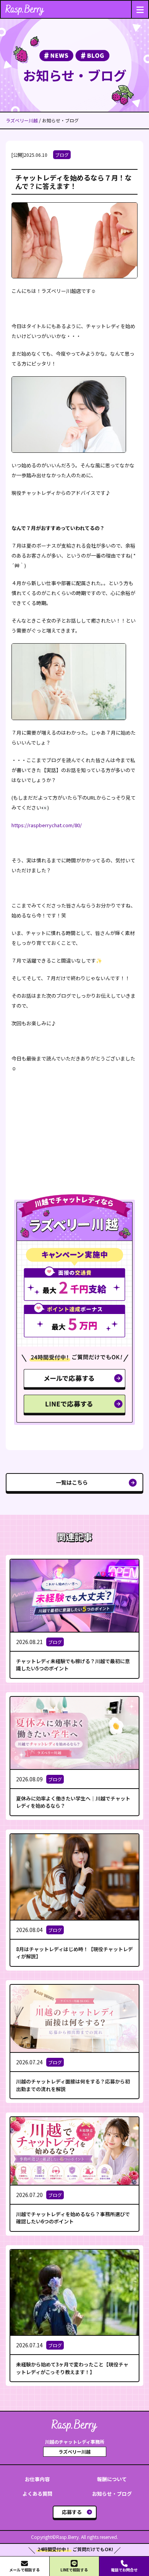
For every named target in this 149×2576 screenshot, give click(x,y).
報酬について (112, 2479)
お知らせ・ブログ (112, 2494)
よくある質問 (37, 2494)
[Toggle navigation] (140, 9)
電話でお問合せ (124, 2570)
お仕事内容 (37, 2479)
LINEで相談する (74, 2570)
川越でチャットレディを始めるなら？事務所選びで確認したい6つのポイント (73, 2218)
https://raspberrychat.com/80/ (47, 825)
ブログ (62, 155)
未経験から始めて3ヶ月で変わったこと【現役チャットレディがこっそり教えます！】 (72, 2368)
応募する (72, 2512)
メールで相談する (24, 2570)
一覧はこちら (72, 1482)
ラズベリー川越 (22, 120)
